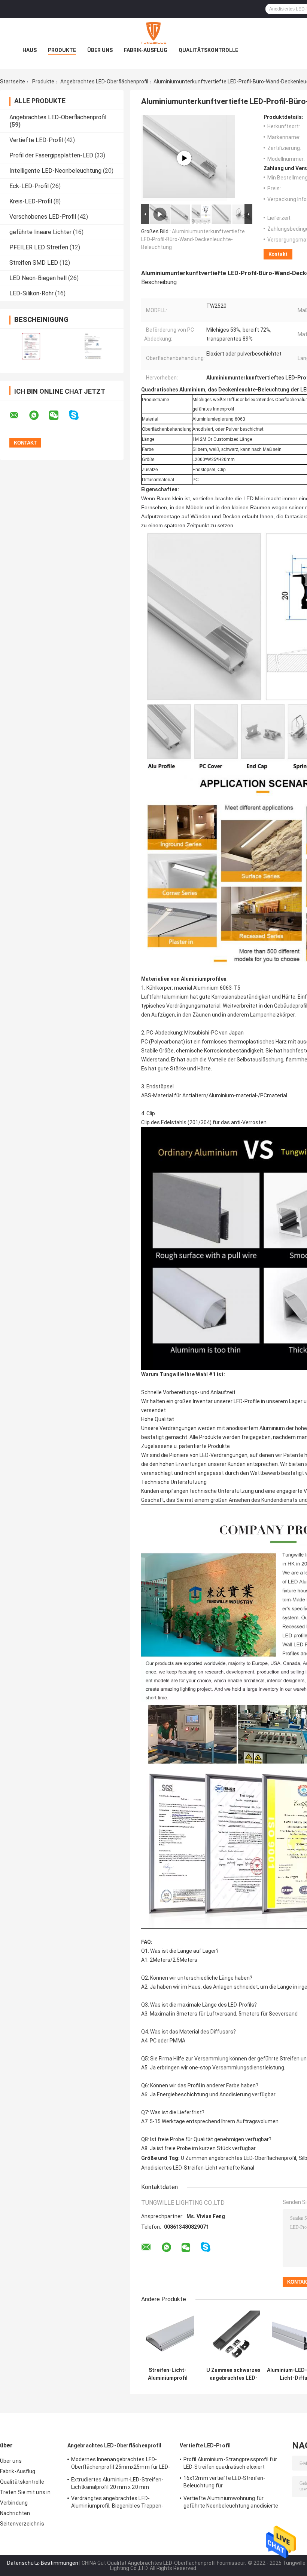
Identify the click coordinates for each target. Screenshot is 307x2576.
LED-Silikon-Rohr (31, 293)
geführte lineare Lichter (40, 232)
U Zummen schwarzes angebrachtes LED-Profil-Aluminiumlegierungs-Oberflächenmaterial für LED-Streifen (233, 2374)
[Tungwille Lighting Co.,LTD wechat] (58, 415)
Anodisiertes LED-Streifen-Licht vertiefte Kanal (198, 2168)
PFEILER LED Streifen (39, 247)
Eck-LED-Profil (29, 186)
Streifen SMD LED (34, 263)
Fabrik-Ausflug (146, 50)
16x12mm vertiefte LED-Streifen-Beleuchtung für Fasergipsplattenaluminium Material (228, 2483)
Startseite (13, 82)
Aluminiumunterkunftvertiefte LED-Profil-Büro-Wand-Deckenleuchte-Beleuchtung (193, 239)
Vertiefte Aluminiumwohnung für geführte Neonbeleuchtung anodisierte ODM (231, 2503)
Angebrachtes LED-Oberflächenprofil (104, 82)
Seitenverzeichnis (22, 2524)
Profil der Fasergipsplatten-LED (51, 155)
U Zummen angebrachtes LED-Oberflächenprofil (238, 2158)
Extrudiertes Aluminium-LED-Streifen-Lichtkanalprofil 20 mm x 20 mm (117, 2483)
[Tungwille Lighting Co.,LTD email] (19, 415)
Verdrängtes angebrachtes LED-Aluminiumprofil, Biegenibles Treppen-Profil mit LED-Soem (117, 2503)
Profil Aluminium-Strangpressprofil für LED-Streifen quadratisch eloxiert (230, 2463)
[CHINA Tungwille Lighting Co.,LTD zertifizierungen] (31, 346)
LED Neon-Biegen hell (38, 278)
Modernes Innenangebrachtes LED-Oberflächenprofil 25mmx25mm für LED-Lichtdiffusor (121, 2464)
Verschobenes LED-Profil (43, 217)
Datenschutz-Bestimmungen (43, 2563)
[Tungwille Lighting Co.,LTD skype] (78, 415)
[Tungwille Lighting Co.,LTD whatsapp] (39, 415)
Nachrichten (15, 2513)
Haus (30, 50)
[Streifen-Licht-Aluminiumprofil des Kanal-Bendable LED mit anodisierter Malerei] (168, 2337)
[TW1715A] (184, 158)
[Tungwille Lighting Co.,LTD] (153, 33)
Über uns (100, 50)
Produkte (62, 50)
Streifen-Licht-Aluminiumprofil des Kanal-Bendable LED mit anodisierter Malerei (168, 2374)
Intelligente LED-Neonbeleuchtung (55, 171)
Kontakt (278, 254)
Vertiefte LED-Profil (36, 140)
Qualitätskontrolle (208, 50)
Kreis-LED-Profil (31, 201)
